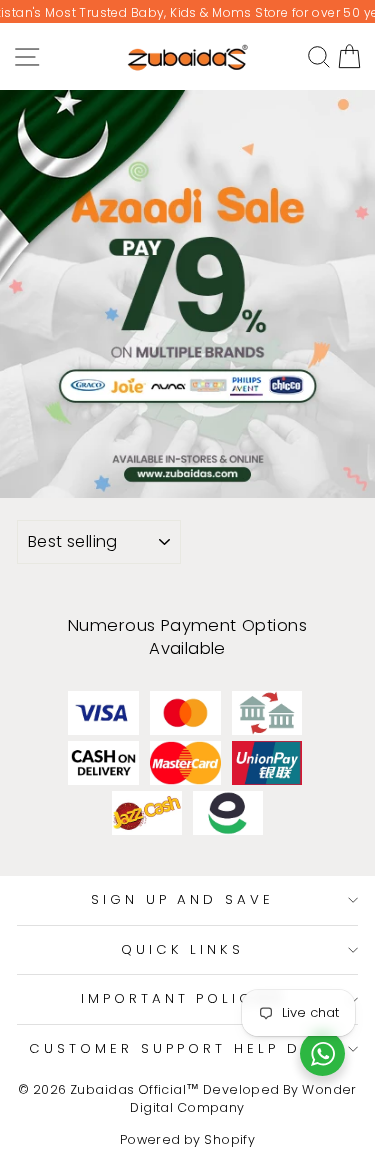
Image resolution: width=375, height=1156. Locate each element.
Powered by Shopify (187, 1139)
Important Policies (183, 998)
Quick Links (183, 949)
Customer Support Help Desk (182, 1048)
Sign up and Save (183, 899)
